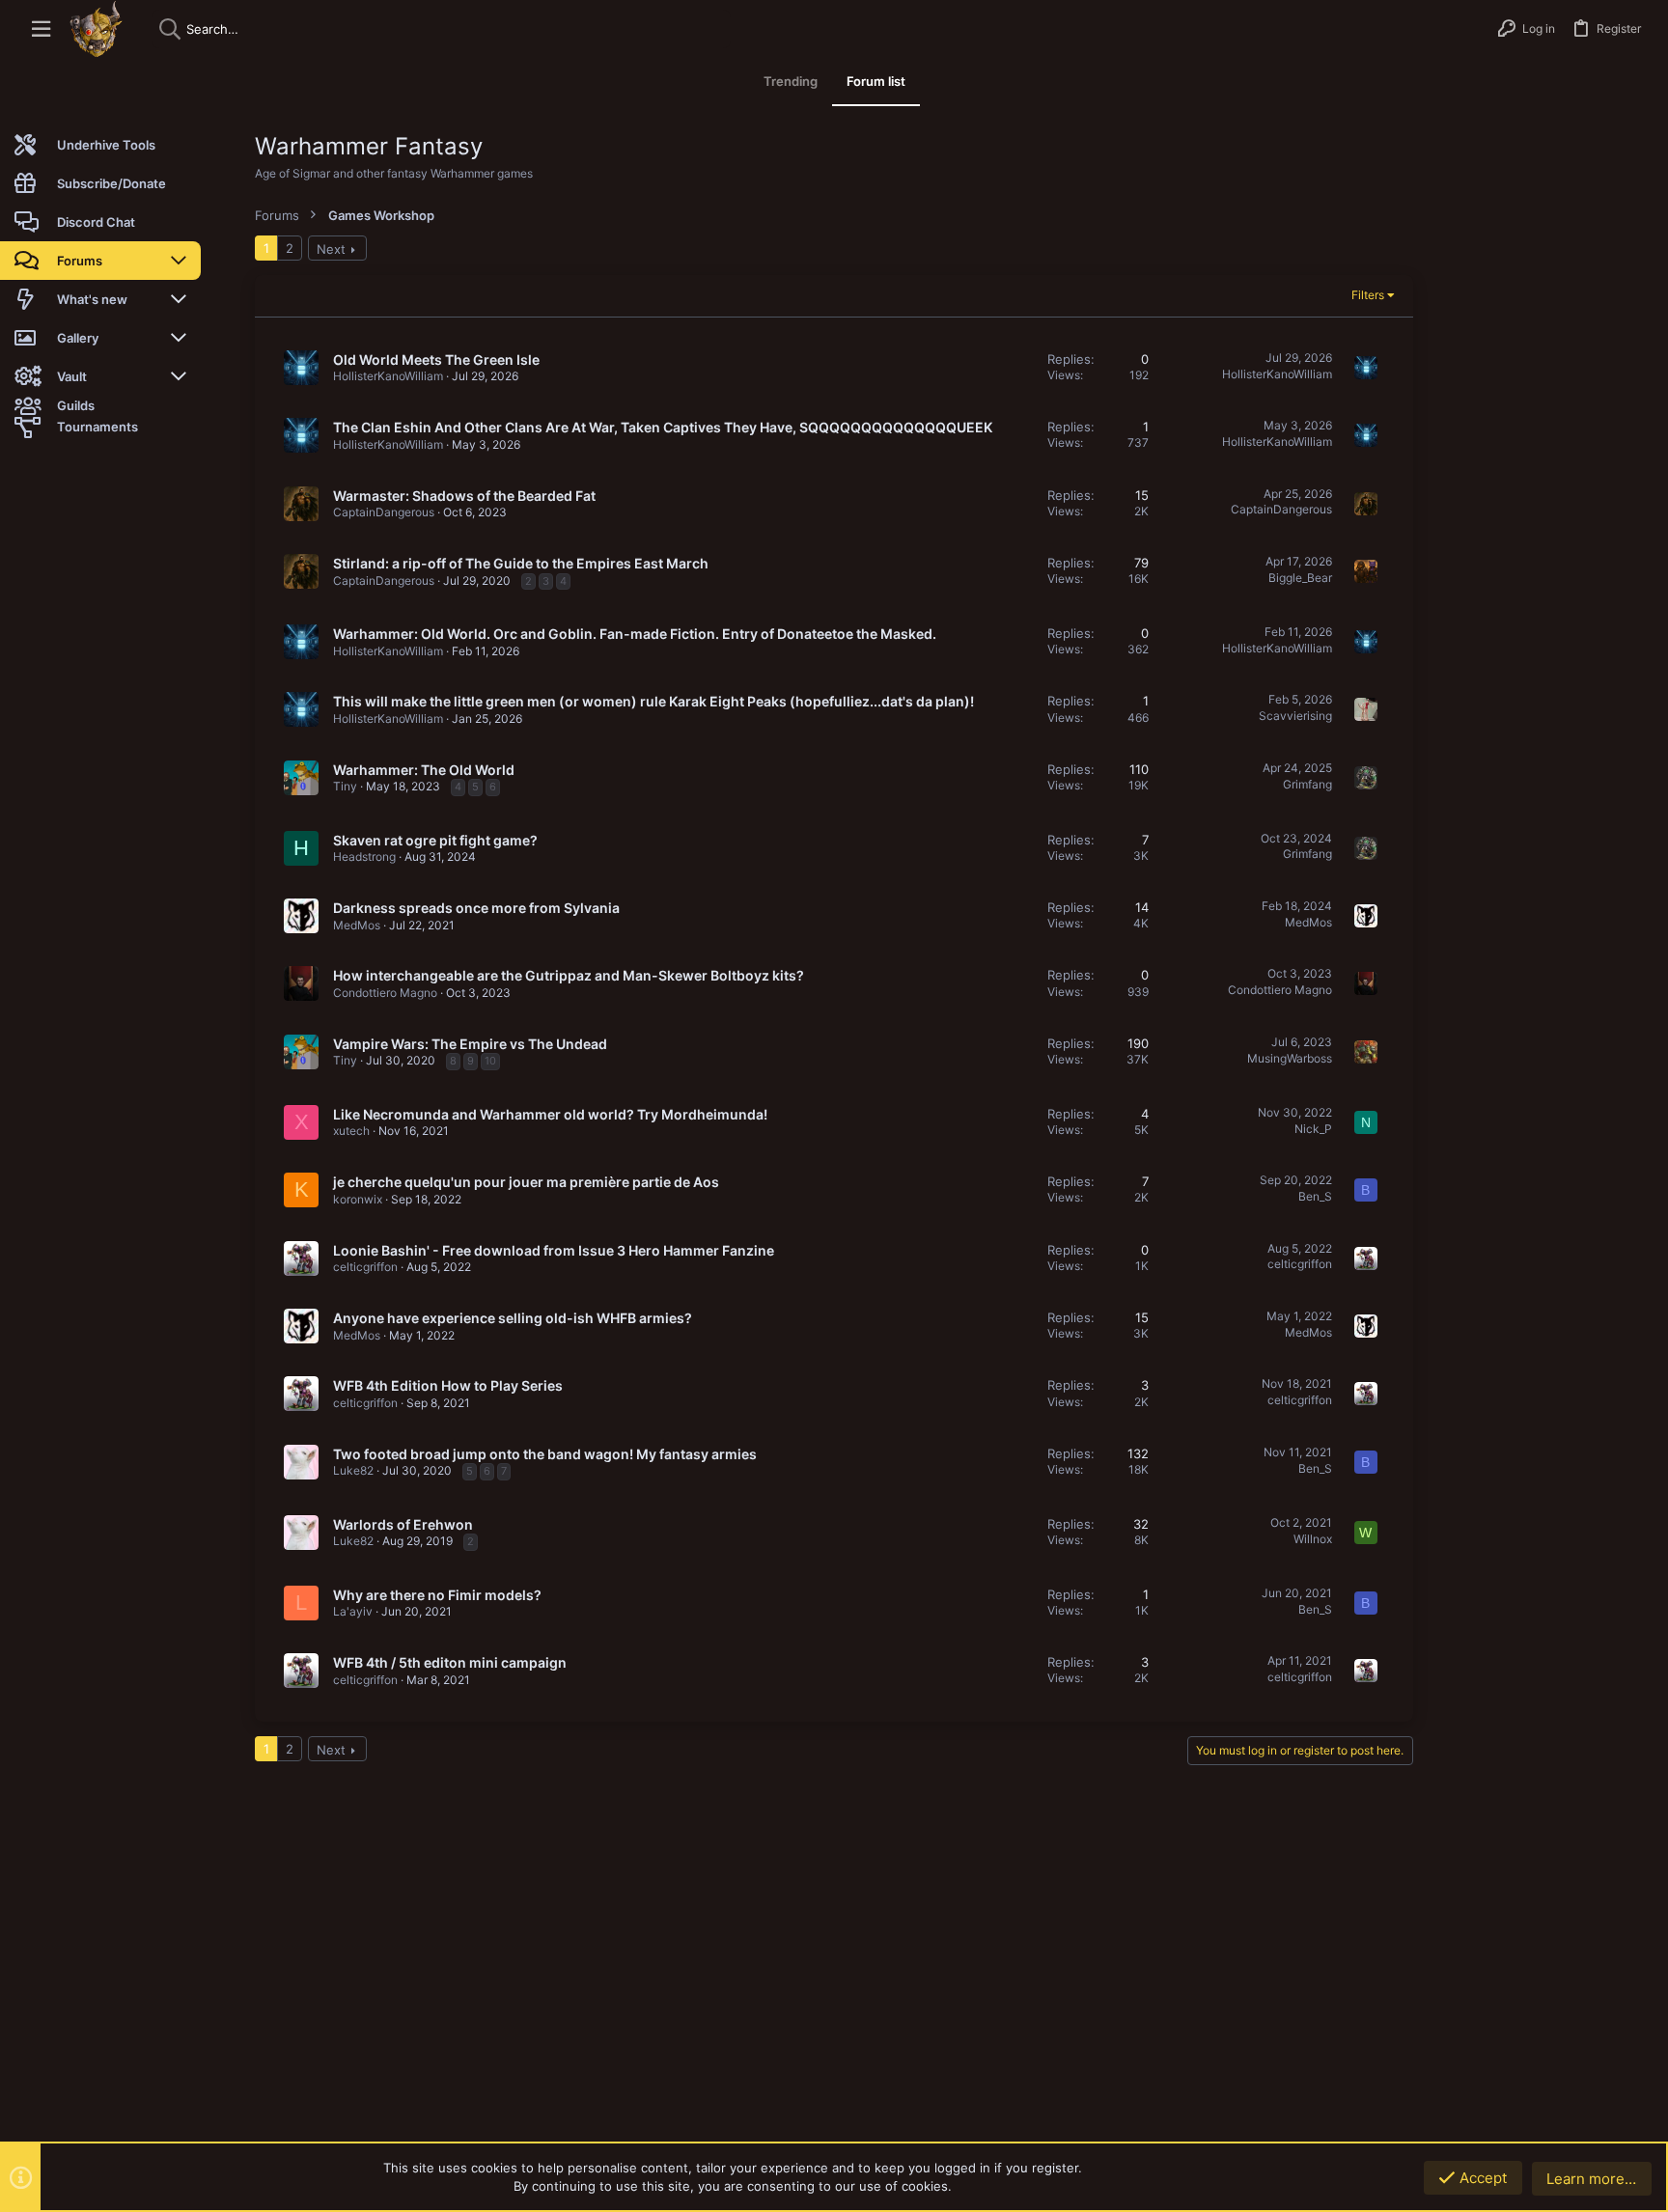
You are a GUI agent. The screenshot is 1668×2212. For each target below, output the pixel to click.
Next (331, 249)
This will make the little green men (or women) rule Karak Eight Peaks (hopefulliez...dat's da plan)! (653, 701)
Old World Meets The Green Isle (436, 359)
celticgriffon (365, 1267)
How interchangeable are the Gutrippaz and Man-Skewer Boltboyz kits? (569, 975)
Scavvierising (1295, 716)
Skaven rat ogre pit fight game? (435, 840)
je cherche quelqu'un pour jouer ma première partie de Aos (526, 1182)
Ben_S (1315, 1196)
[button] (41, 29)
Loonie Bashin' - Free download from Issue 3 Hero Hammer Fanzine (554, 1250)
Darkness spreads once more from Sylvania (476, 908)
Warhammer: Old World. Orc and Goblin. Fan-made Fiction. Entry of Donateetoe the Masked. (635, 634)
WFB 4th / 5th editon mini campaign (450, 1662)
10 (490, 1061)
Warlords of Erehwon (403, 1524)
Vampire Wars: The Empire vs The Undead (470, 1044)
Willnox (1313, 1539)
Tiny (345, 786)
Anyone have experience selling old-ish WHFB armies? (513, 1318)
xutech (351, 1131)
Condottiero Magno (385, 993)
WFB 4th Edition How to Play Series (448, 1385)
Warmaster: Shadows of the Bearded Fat (464, 496)
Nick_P (1313, 1129)
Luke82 (353, 1470)
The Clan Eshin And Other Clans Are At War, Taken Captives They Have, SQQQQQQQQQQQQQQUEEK (663, 427)
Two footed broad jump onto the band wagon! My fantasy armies (545, 1454)
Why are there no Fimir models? (437, 1595)
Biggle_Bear (1300, 578)
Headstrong (364, 857)
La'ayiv (353, 1611)
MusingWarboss (1290, 1058)
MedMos (357, 925)
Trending (791, 81)
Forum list (876, 81)
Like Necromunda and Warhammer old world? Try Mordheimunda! (550, 1114)
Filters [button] (1368, 295)
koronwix (358, 1199)
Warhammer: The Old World (424, 770)
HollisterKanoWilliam (388, 376)
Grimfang (1307, 784)
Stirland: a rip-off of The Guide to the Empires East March (521, 563)
